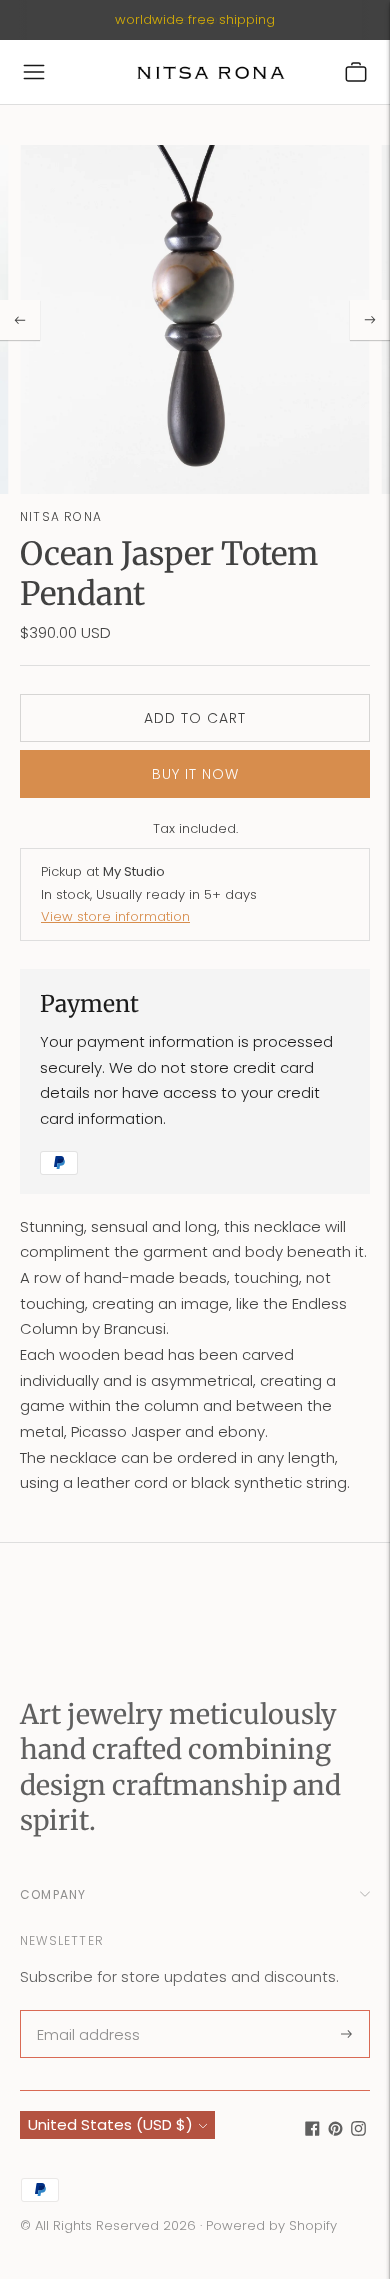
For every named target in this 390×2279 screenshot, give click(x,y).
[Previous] (20, 320)
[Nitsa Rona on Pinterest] (335, 2130)
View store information (115, 916)
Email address (87, 2011)
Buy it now (195, 774)
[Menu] (34, 72)
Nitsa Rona (61, 516)
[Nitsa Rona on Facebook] (312, 2130)
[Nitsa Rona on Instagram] (358, 2130)
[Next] (370, 320)
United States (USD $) (110, 2124)
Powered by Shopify (271, 2225)
